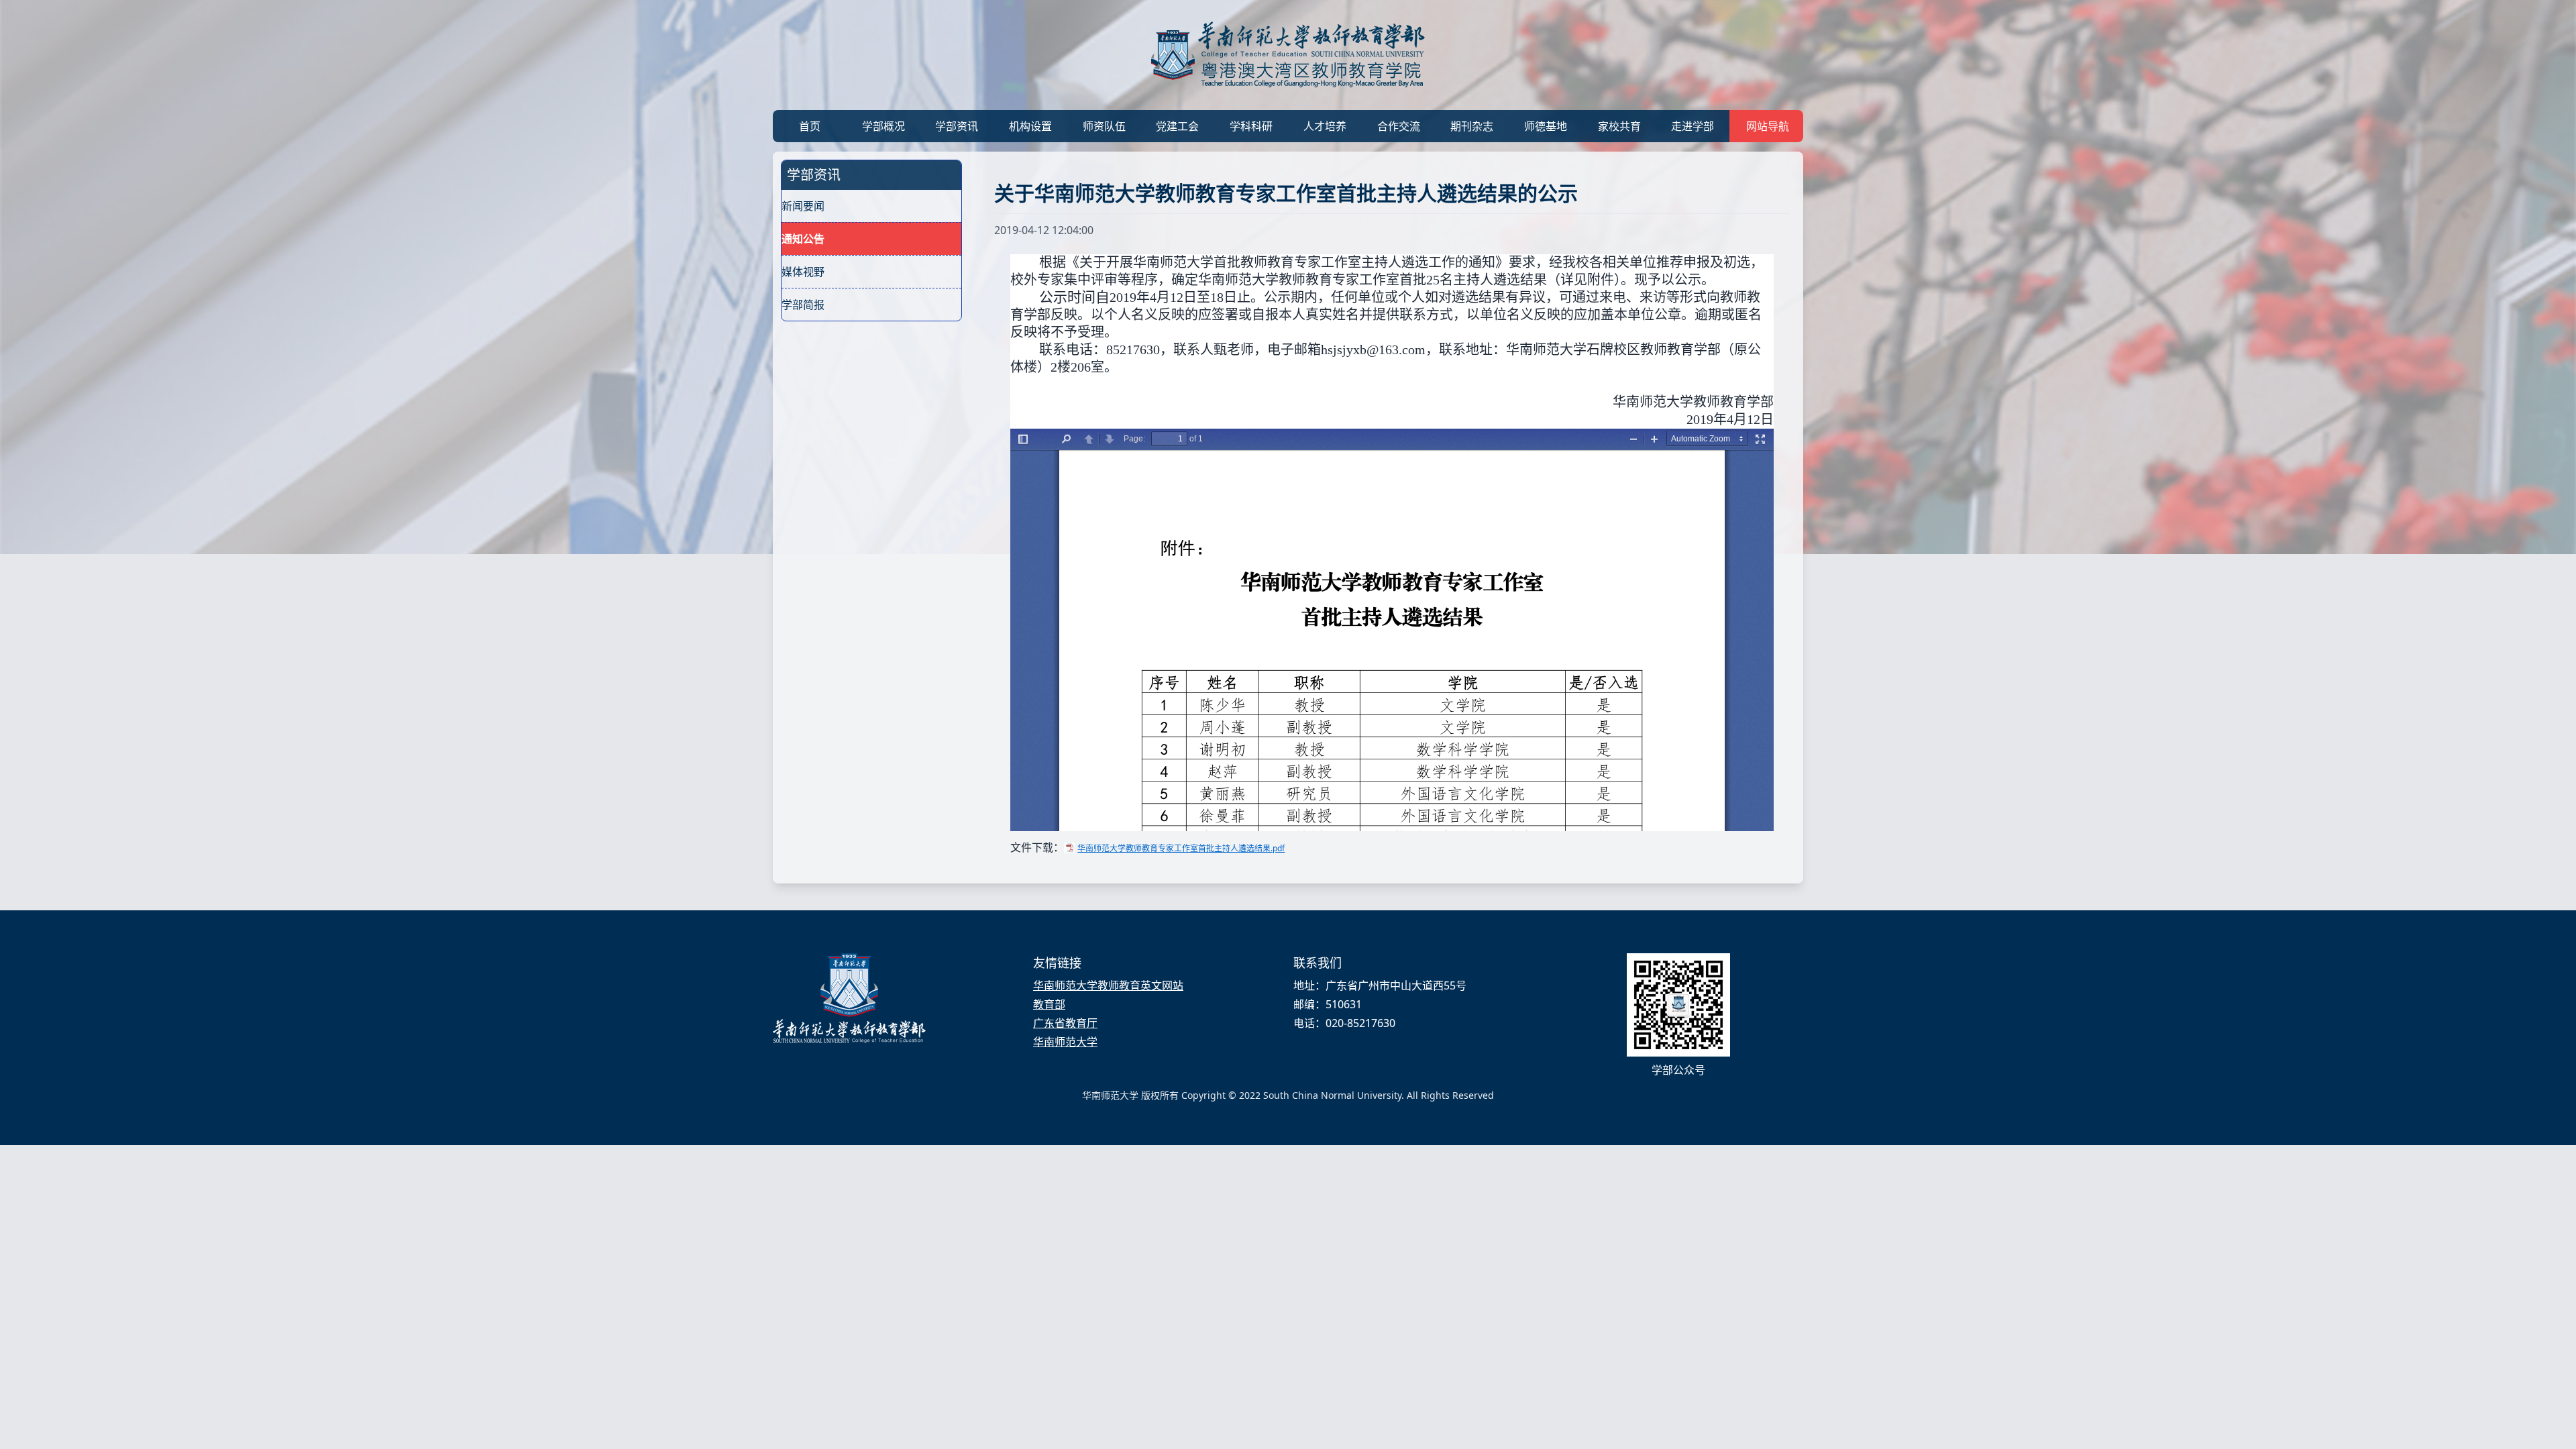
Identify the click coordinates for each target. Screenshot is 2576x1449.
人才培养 (1325, 126)
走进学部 (1693, 126)
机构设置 (1030, 126)
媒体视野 (803, 272)
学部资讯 (957, 126)
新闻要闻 (803, 206)
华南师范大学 (1065, 1042)
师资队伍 (1104, 126)
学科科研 (1251, 126)
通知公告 (803, 239)
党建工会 (1177, 126)
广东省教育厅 (1065, 1023)
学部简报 (803, 305)
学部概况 (883, 126)
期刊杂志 (1472, 126)
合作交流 (1399, 126)
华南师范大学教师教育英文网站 (1108, 985)
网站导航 (1768, 126)
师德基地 (1546, 126)
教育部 (1049, 1004)
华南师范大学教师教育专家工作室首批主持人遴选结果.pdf (1181, 848)
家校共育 (1619, 126)
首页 (810, 126)
